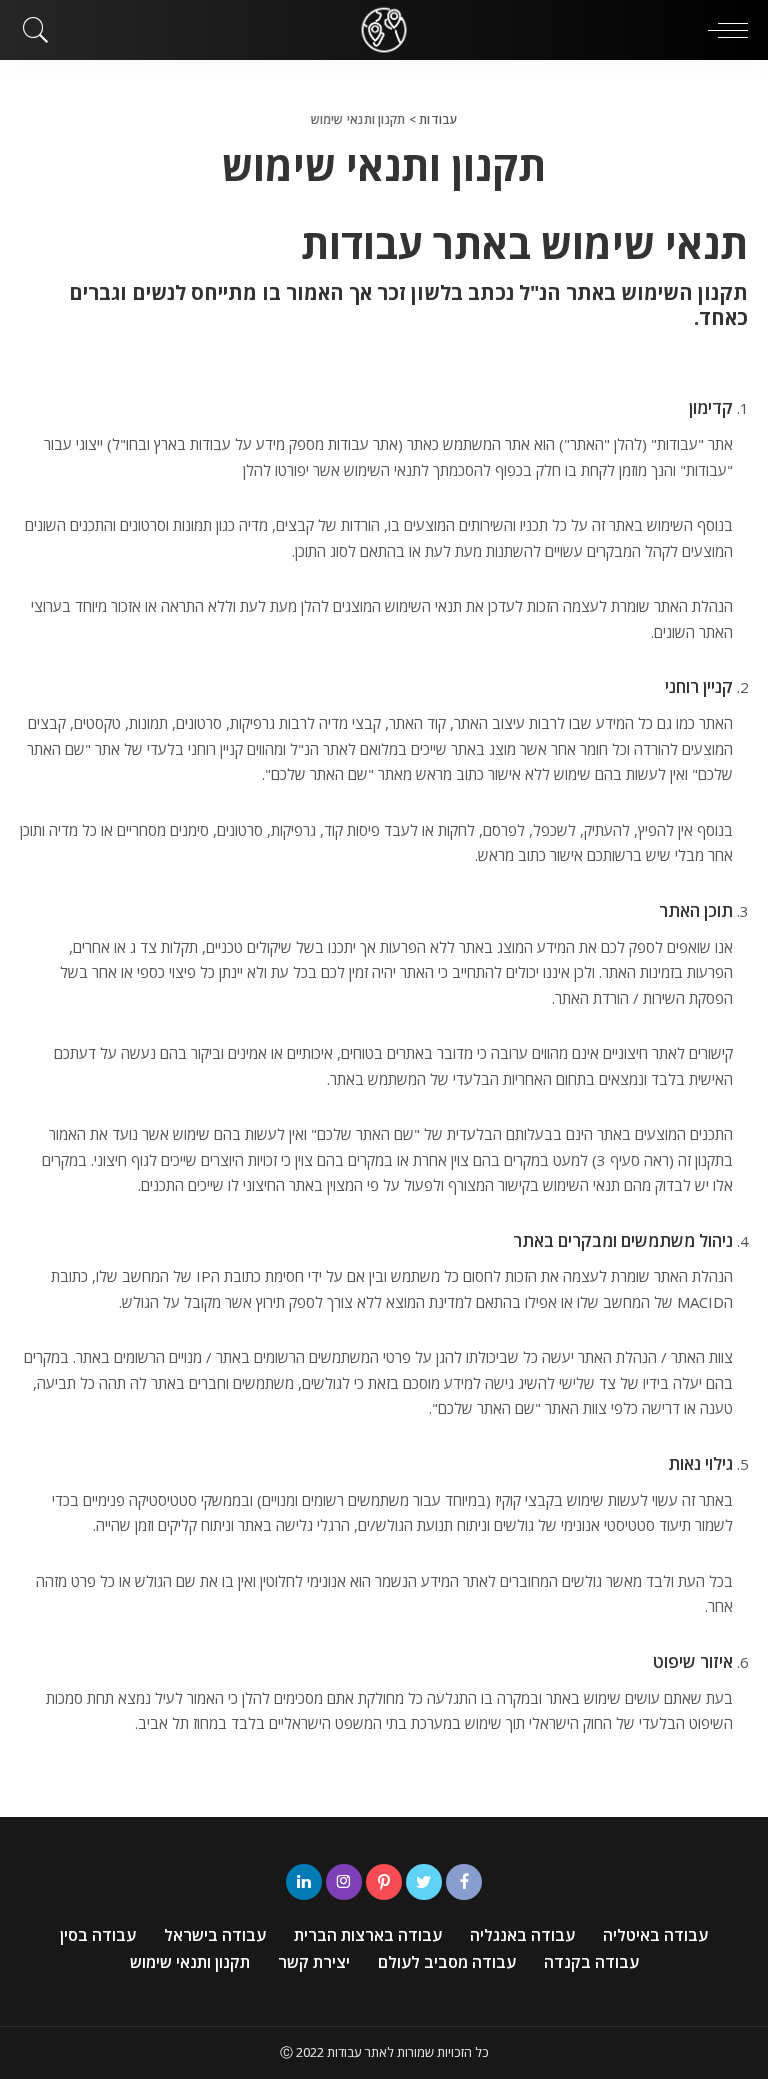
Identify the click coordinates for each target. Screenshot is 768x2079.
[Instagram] (344, 1882)
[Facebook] (464, 1882)
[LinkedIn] (304, 1882)
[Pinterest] (384, 1882)
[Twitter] (424, 1882)
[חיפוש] (41, 30)
